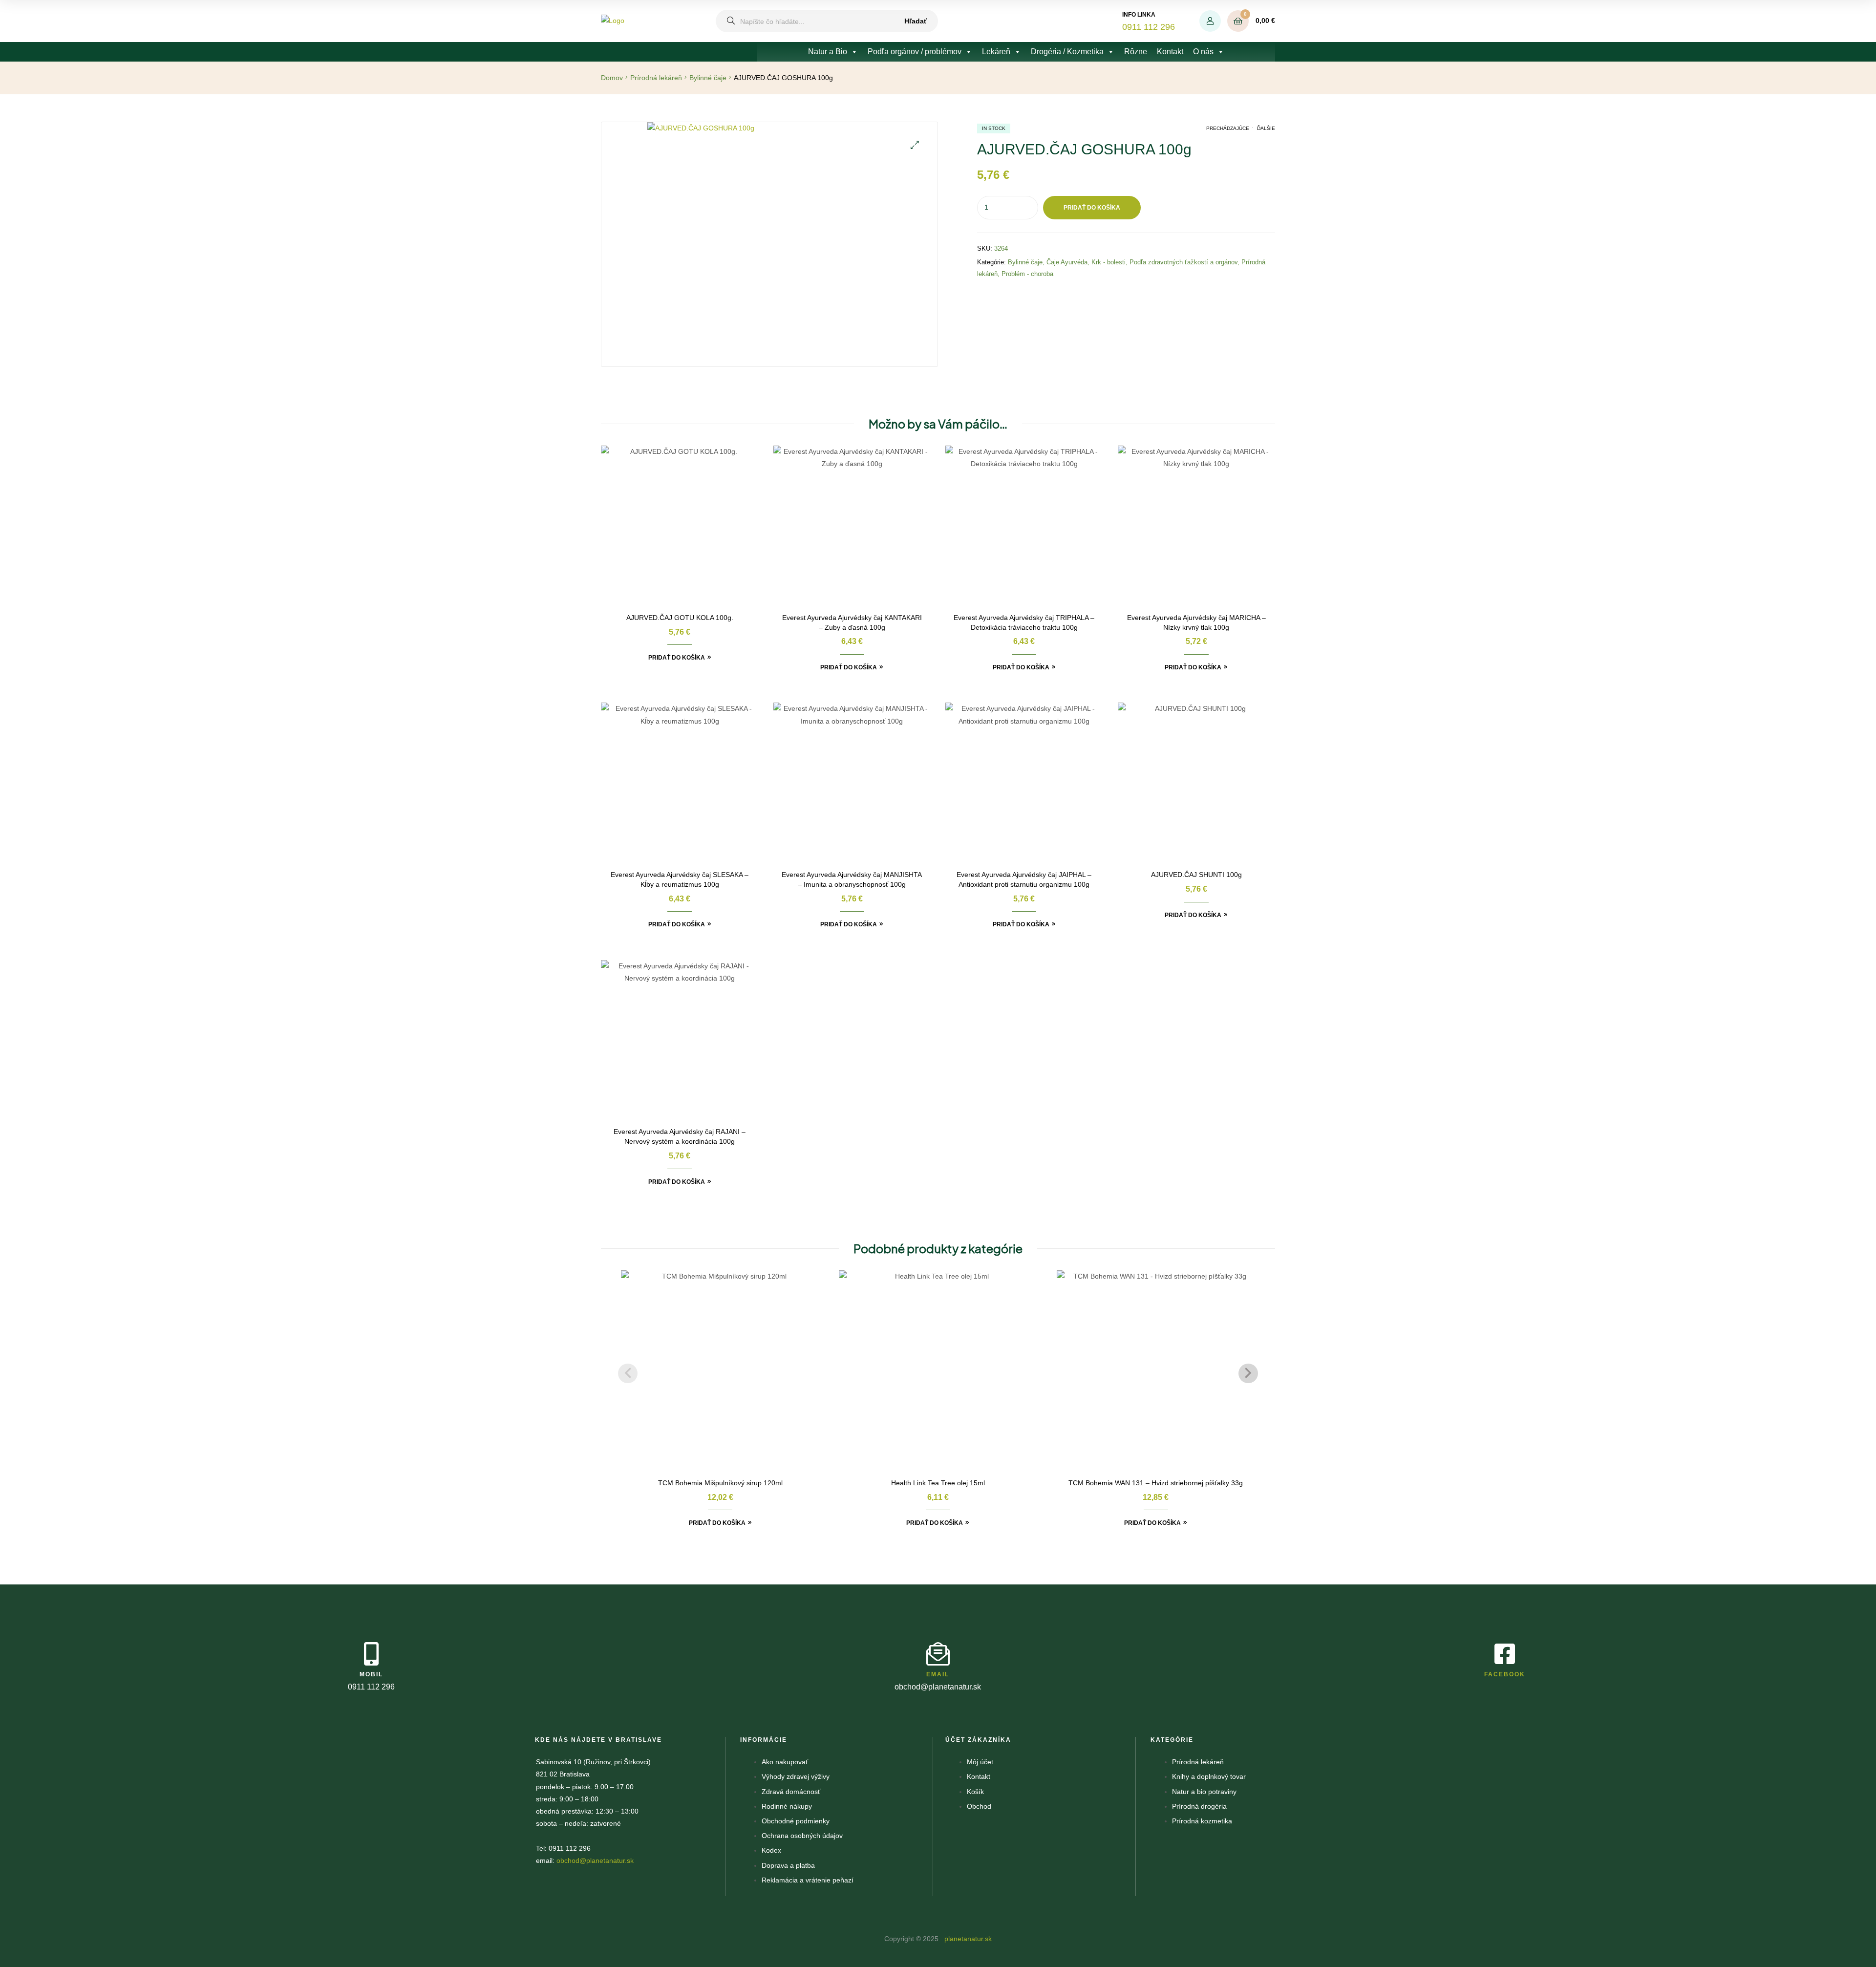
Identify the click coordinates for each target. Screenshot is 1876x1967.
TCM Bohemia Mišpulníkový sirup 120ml (720, 1483)
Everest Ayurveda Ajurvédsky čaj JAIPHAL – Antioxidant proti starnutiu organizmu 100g (1024, 879)
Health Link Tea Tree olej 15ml (938, 1483)
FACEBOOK (1505, 1674)
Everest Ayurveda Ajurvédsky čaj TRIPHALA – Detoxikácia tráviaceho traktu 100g (1024, 622)
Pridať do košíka (1092, 208)
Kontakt (1170, 52)
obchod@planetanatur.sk (595, 1860)
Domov (612, 78)
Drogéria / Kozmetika (1067, 52)
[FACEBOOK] (1505, 1654)
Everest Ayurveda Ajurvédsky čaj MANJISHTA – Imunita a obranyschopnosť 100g (852, 879)
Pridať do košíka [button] (677, 658)
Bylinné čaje (708, 78)
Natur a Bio (828, 52)
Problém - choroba (1027, 274)
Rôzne (1136, 52)
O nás (1203, 52)
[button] (915, 145)
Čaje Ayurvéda (1067, 262)
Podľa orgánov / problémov (915, 52)
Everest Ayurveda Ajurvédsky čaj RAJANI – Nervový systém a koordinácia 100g (680, 1136)
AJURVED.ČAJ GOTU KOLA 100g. (680, 618)
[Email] (938, 1654)
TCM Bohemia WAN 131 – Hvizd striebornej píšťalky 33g (1156, 1483)
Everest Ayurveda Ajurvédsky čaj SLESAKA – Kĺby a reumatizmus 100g (680, 879)
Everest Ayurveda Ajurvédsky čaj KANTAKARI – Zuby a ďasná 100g (852, 622)
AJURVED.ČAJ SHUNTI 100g (1196, 875)
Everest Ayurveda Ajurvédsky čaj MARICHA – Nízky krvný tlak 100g (1196, 622)
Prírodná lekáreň (656, 78)
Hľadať (916, 21)
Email (938, 1674)
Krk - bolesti (1109, 262)
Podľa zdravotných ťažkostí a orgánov (1183, 262)
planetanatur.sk (967, 1939)
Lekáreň (996, 52)
